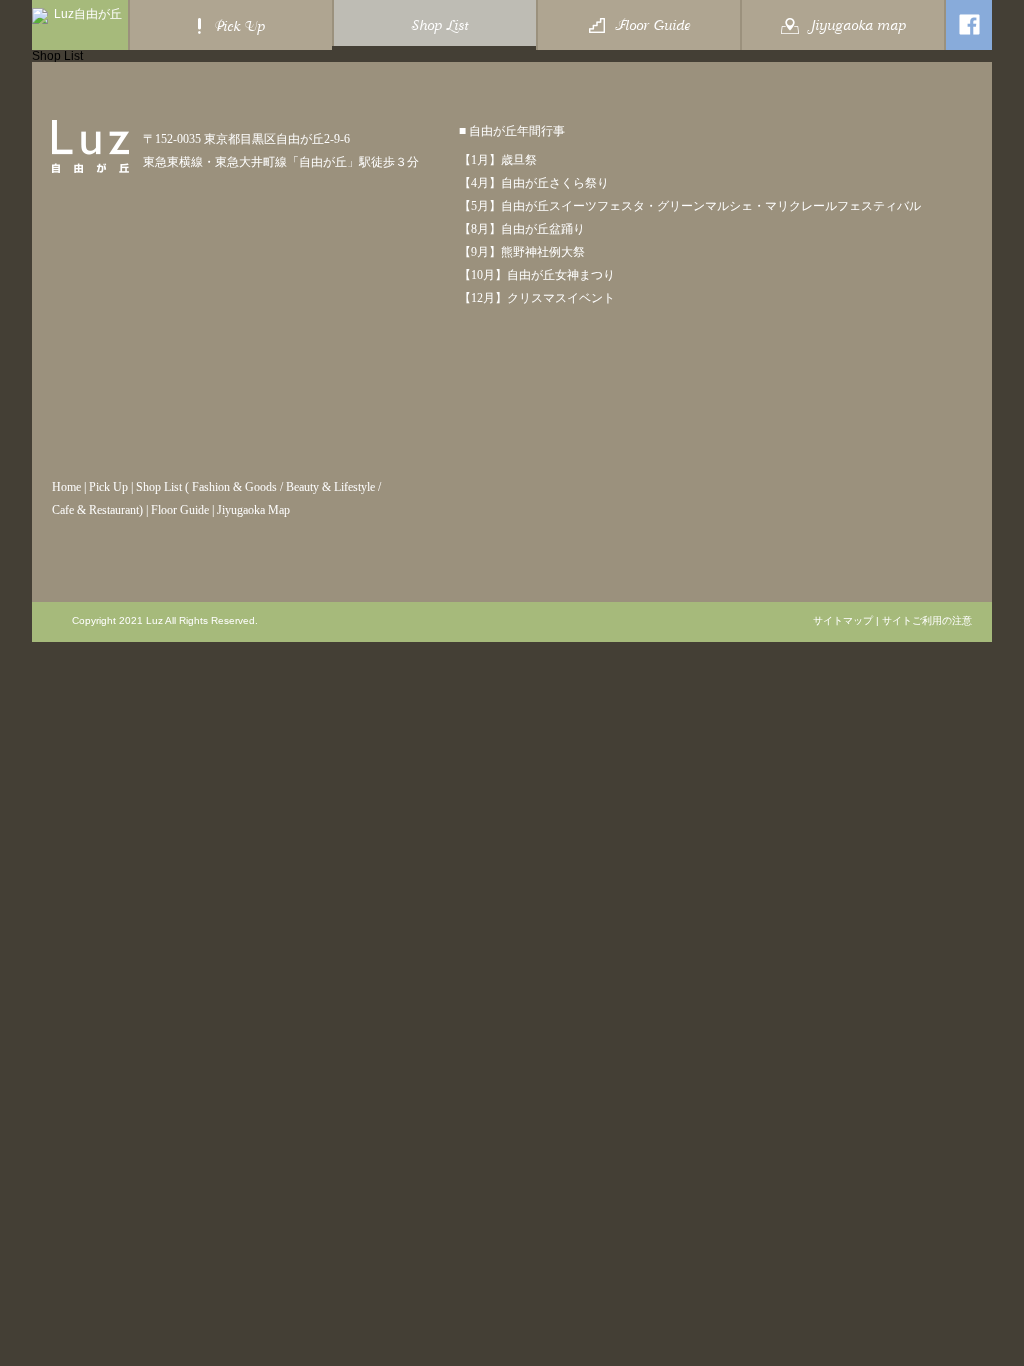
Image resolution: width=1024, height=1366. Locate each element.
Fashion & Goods (234, 487)
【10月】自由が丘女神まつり (537, 275)
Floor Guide (180, 510)
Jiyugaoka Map (253, 510)
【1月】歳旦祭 (498, 160)
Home (66, 487)
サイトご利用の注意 (927, 621)
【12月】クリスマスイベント (537, 298)
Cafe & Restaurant (95, 510)
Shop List (159, 487)
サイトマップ (843, 621)
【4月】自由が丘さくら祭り (534, 183)
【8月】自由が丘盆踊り (522, 229)
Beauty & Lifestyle (330, 487)
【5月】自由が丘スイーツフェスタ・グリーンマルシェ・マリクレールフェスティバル (690, 206)
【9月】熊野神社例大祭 (522, 252)
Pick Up (108, 487)
